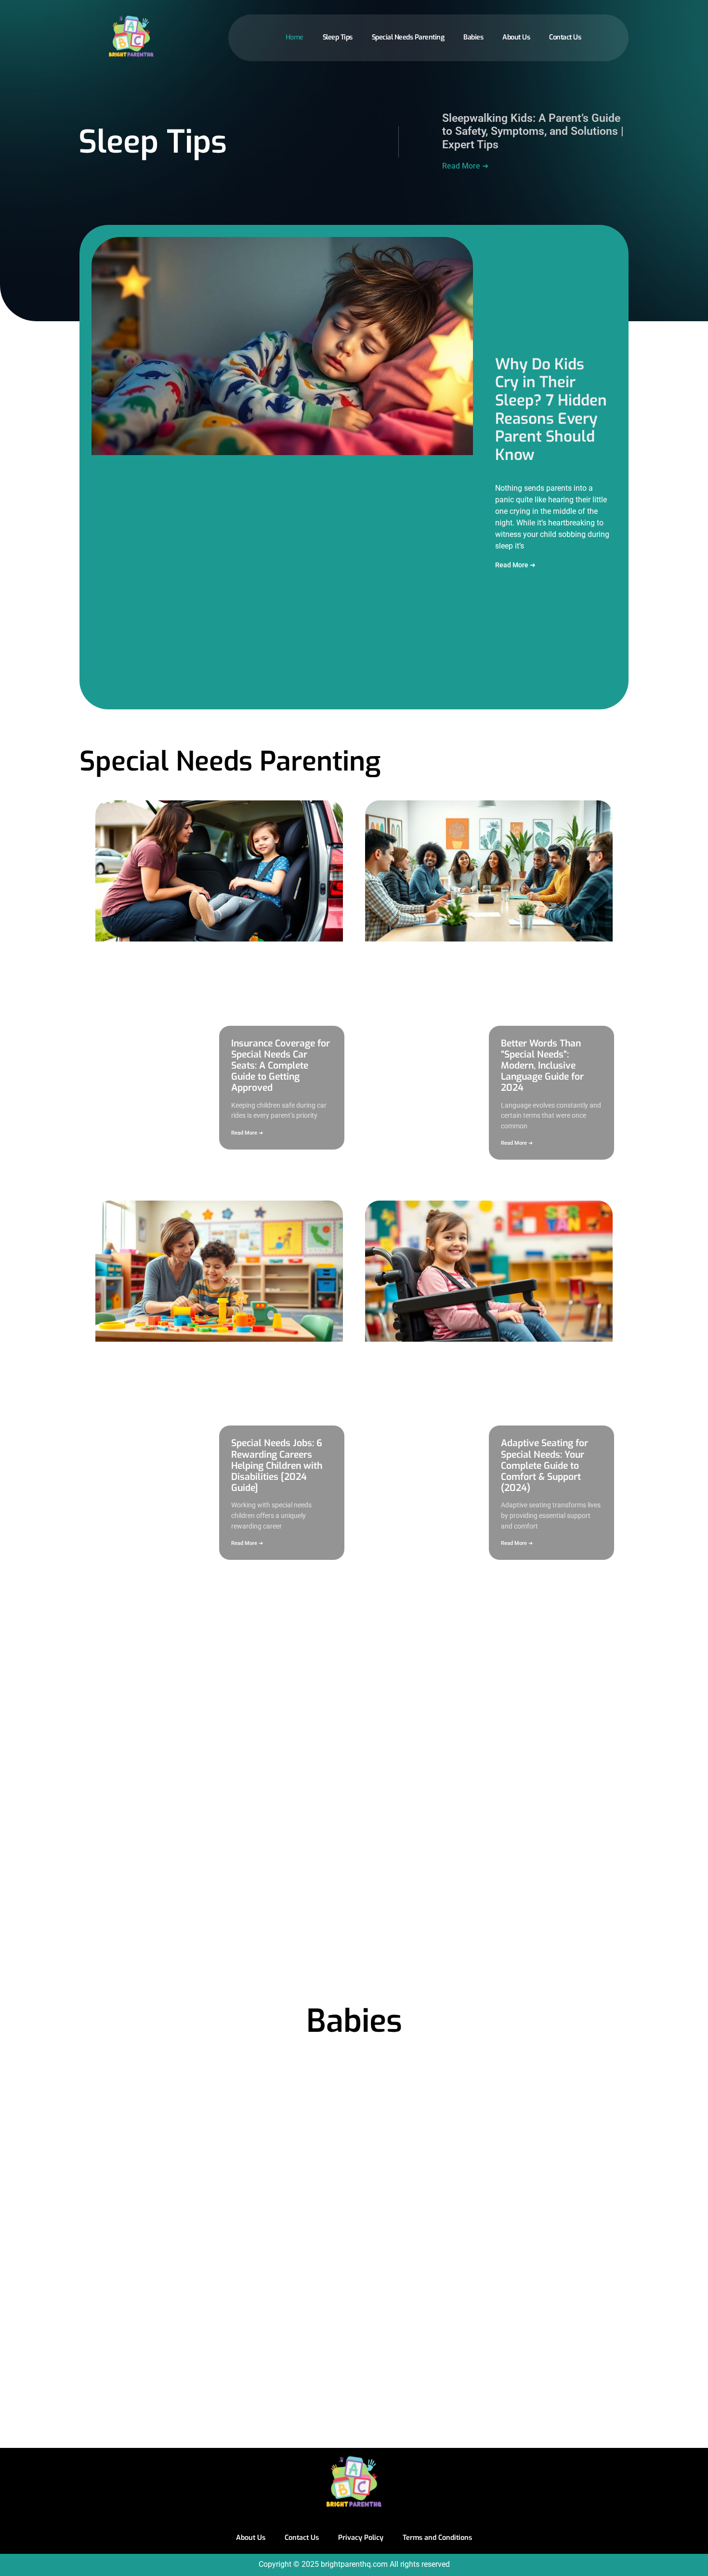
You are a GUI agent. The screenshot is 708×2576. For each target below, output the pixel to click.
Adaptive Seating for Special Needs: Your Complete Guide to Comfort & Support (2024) (544, 1465)
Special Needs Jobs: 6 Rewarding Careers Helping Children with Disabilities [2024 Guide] (277, 1465)
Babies (473, 37)
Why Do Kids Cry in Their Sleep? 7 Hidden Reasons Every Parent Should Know (551, 410)
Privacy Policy (361, 2538)
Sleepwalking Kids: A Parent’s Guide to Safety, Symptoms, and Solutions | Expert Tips (533, 131)
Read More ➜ (465, 166)
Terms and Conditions (437, 2538)
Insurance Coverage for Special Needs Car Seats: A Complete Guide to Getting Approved (281, 1066)
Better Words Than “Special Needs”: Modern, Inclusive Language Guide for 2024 (542, 1066)
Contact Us (565, 37)
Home (295, 37)
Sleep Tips (338, 37)
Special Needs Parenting (408, 37)
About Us (516, 37)
